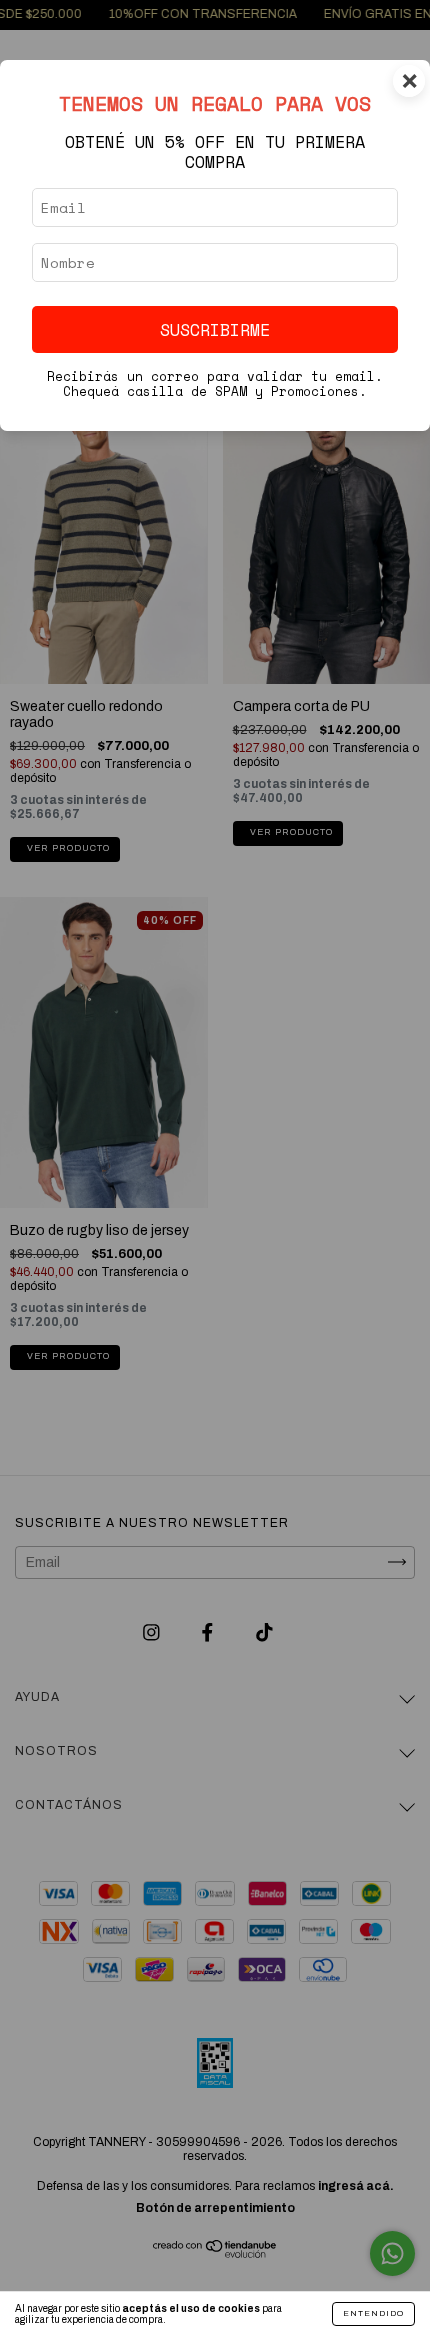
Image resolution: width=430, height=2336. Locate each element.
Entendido (373, 2313)
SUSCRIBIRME (215, 329)
